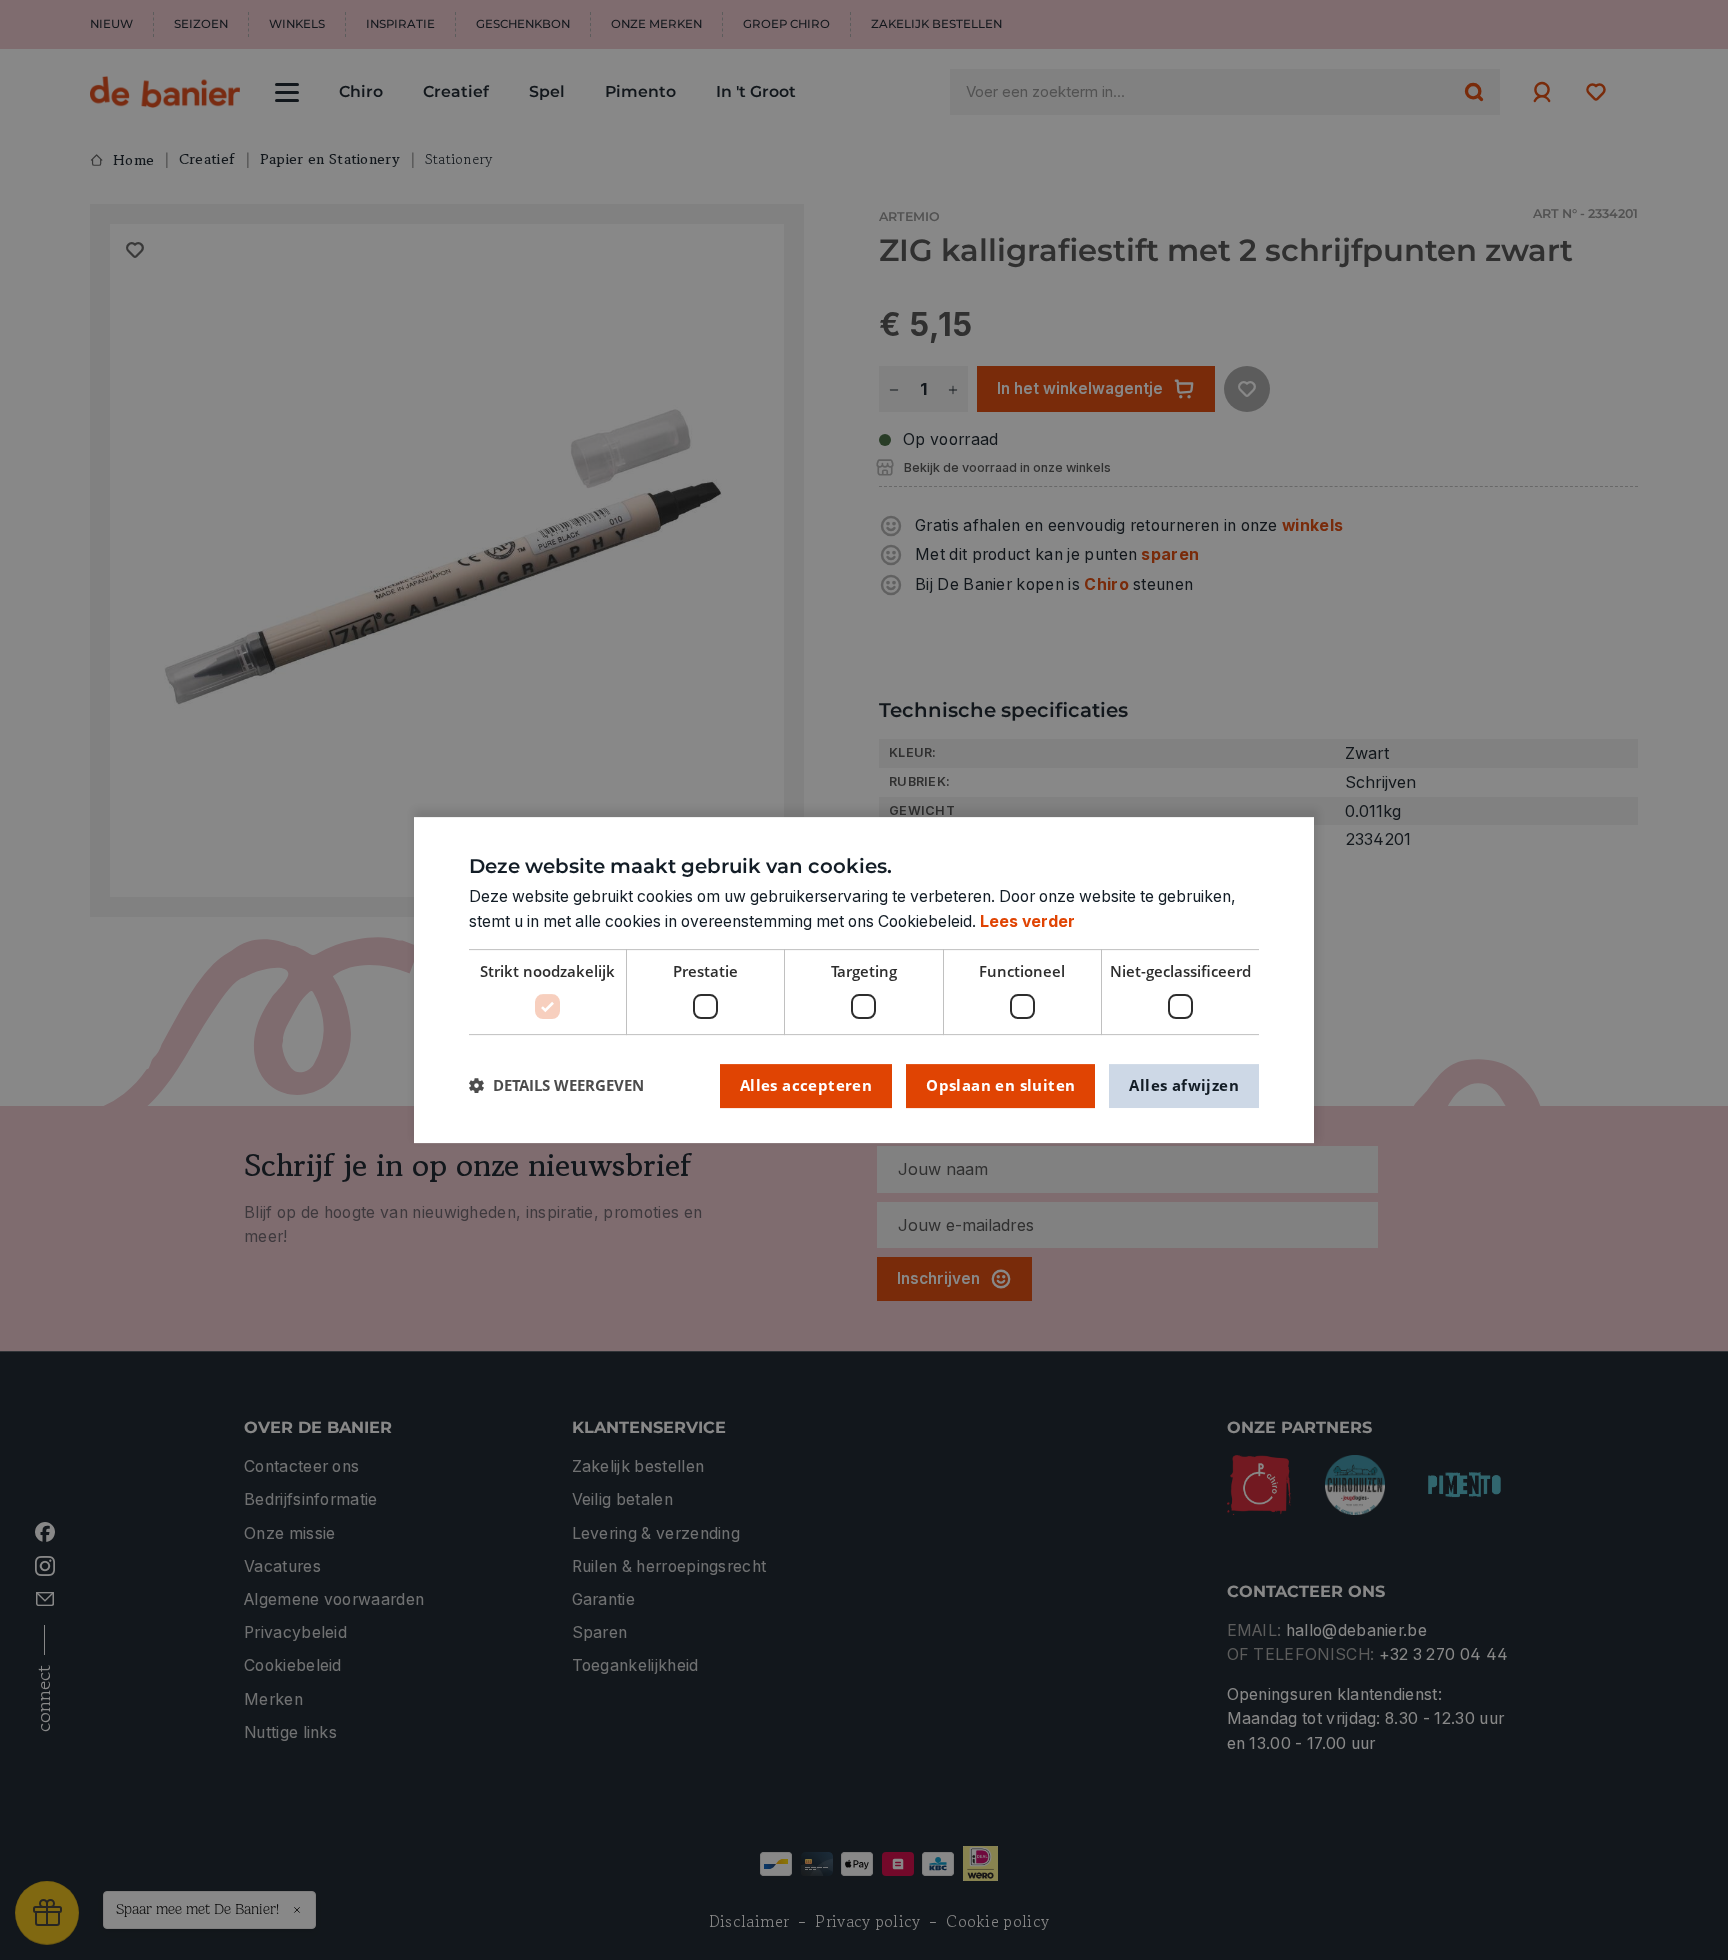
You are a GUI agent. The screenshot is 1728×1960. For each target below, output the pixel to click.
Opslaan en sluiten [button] (1000, 1085)
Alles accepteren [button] (806, 1085)
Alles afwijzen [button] (1184, 1085)
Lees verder (1027, 921)
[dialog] (864, 980)
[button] (556, 1085)
